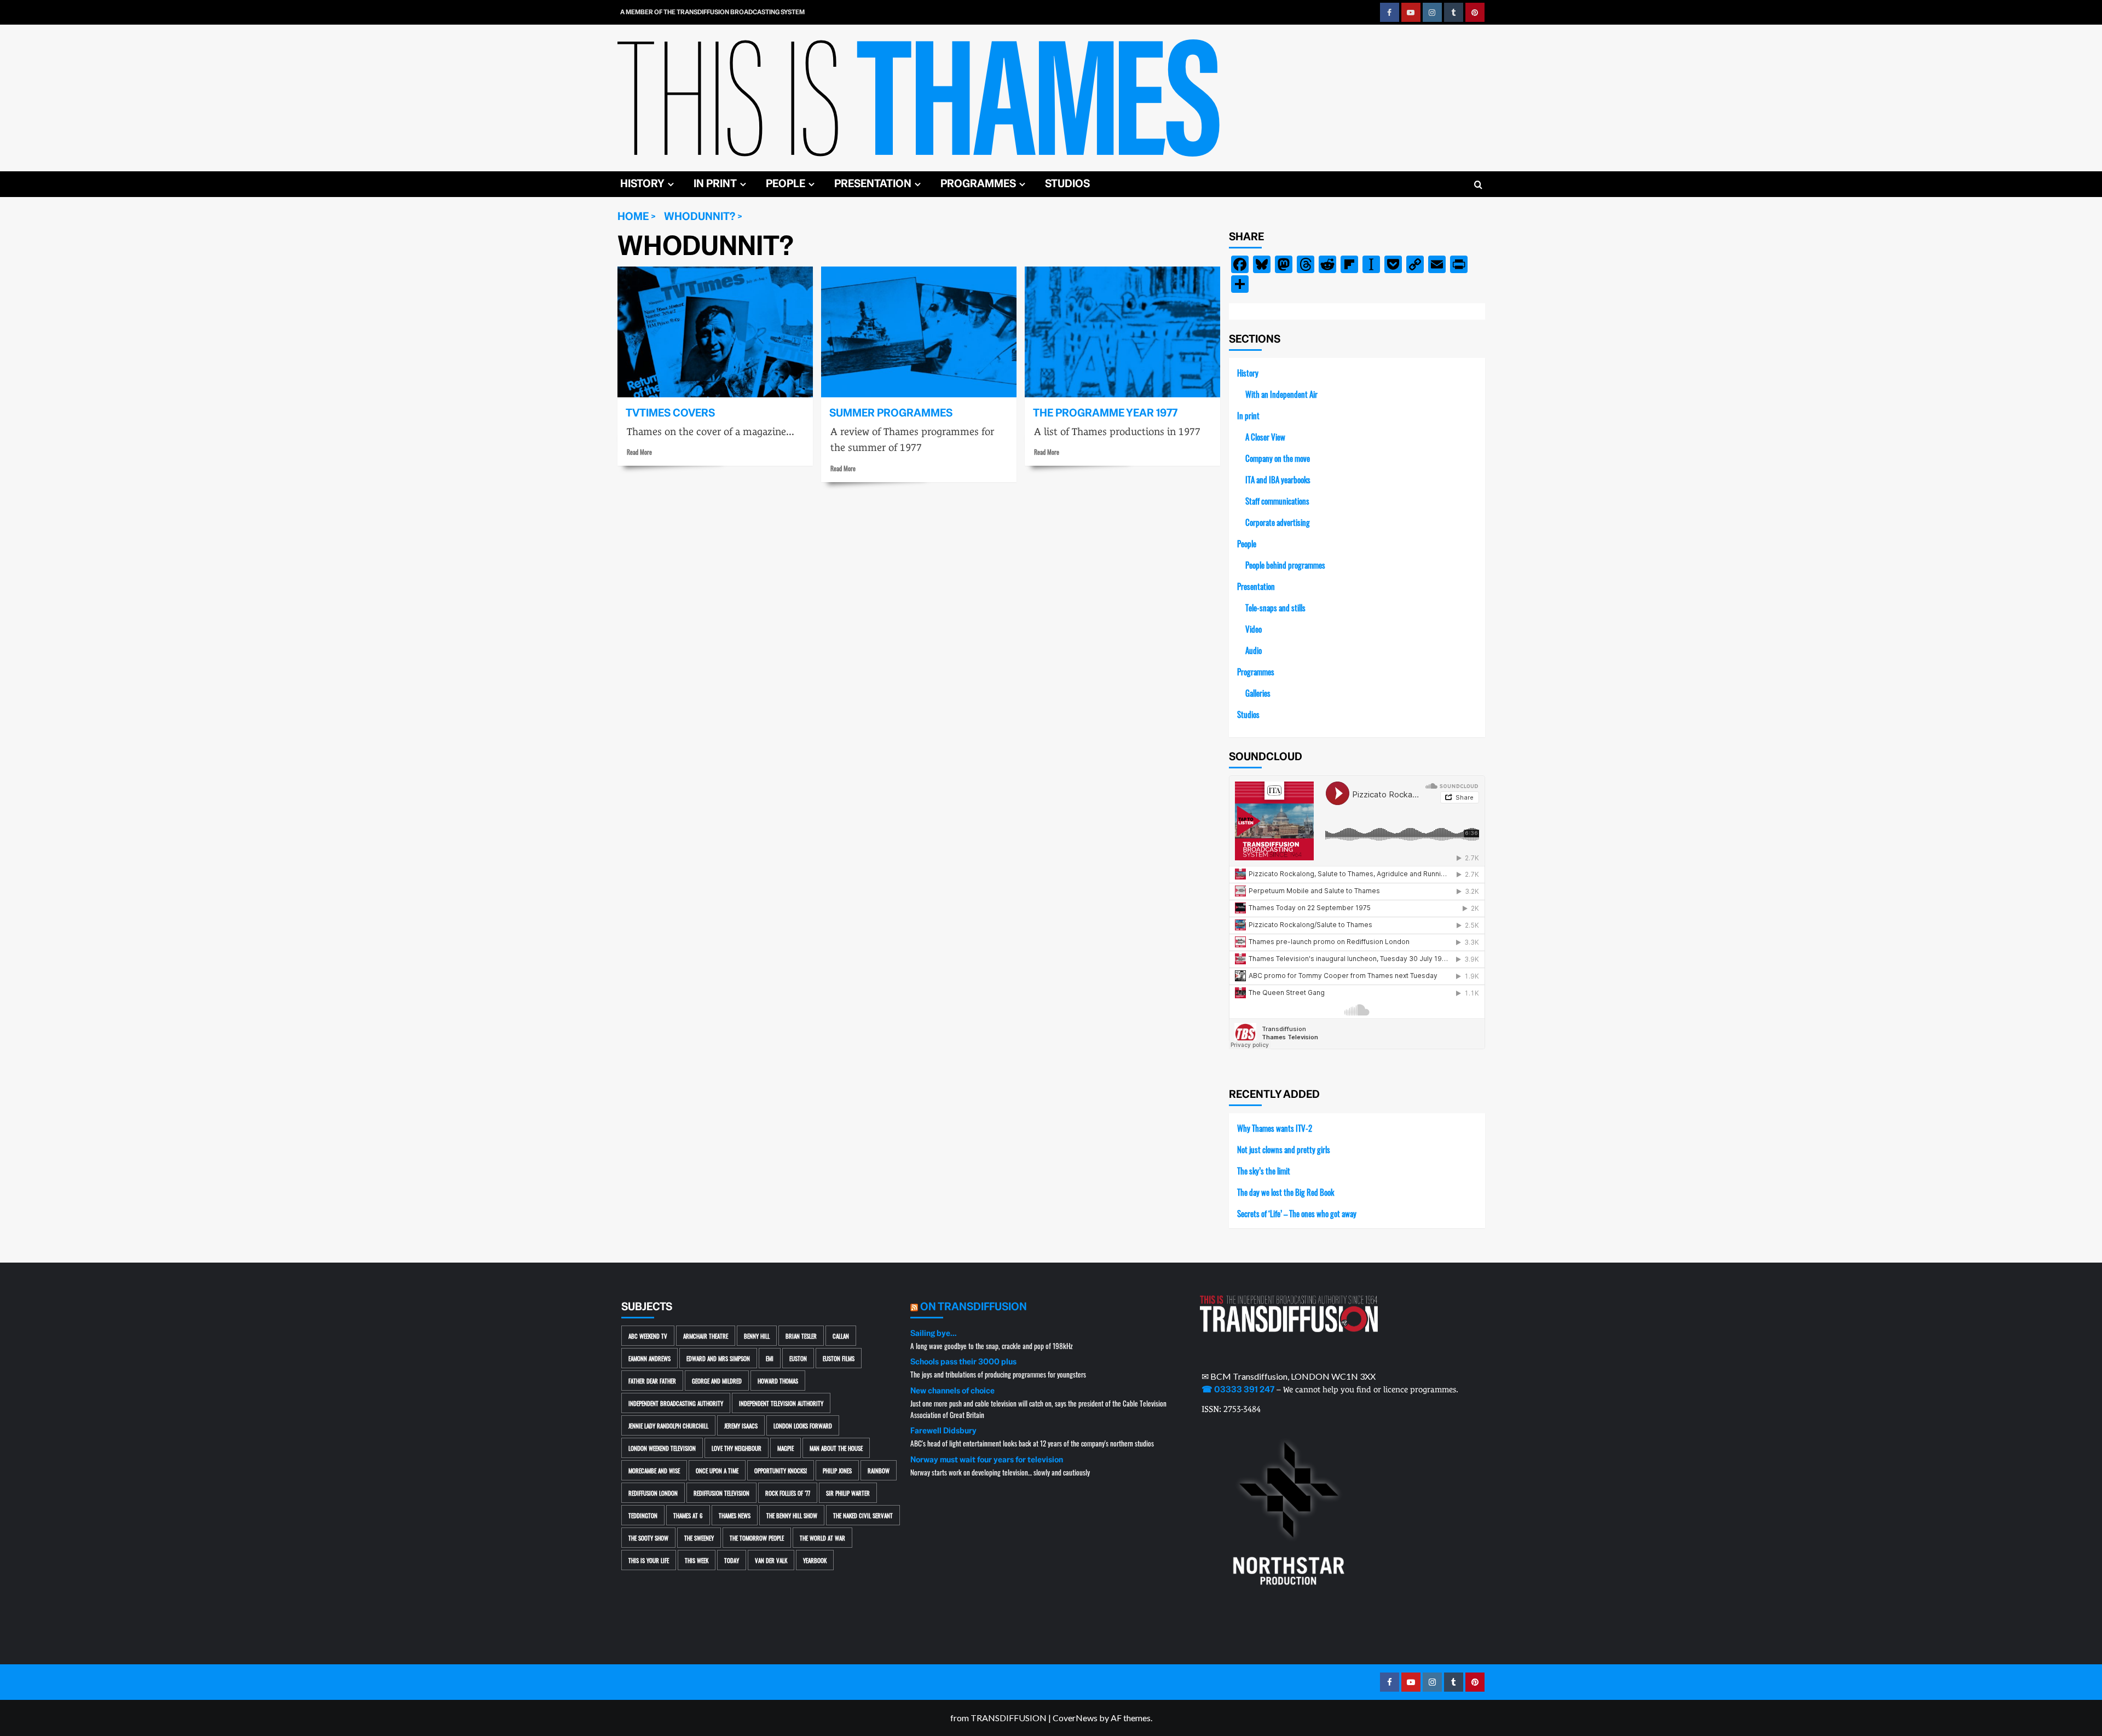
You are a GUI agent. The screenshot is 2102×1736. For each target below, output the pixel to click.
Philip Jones (837, 1470)
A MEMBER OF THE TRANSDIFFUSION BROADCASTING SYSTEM (712, 12)
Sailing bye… (933, 1333)
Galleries (1258, 693)
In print (715, 184)
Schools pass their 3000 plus (963, 1362)
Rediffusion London (653, 1493)
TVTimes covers (670, 413)
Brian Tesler (801, 1336)
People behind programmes (1285, 565)
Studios (1067, 184)
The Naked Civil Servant (863, 1515)
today (732, 1560)
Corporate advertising (1278, 522)
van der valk (771, 1560)
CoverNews (1075, 1718)
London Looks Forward (803, 1425)
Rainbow (879, 1470)
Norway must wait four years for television (987, 1460)
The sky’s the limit (1264, 1170)
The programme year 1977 (1105, 413)
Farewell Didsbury (943, 1431)
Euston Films (839, 1358)
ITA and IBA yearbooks (1278, 479)
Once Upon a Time (717, 1470)
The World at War (822, 1538)
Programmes (978, 184)
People (786, 184)
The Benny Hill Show (792, 1515)
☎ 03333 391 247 (1238, 1390)
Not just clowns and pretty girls (1284, 1149)
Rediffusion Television (721, 1493)
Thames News (735, 1515)
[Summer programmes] (919, 332)
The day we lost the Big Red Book (1286, 1192)
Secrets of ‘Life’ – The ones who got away (1297, 1213)
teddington (643, 1515)
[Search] (1478, 185)
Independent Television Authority (781, 1403)
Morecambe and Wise (654, 1470)
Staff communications (1277, 500)
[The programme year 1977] (1122, 332)
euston (798, 1358)
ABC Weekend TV (648, 1336)
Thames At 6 (688, 1515)
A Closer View (1265, 436)
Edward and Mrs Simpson (718, 1358)
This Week (697, 1560)
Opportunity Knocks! (781, 1470)
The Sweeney (699, 1538)
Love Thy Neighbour (737, 1448)
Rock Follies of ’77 (788, 1493)
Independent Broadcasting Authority (676, 1403)
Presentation (873, 184)
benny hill (757, 1336)
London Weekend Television (662, 1448)
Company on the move (1278, 458)
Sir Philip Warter (848, 1493)
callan (841, 1336)
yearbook (815, 1560)
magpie (786, 1448)
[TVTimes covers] (715, 332)
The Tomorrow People (757, 1538)
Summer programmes (891, 413)
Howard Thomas (778, 1381)
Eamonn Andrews (649, 1358)
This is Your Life (649, 1560)
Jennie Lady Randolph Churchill (668, 1425)
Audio (1254, 650)
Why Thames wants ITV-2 (1275, 1128)
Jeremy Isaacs (741, 1425)
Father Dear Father (652, 1381)
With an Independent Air (1281, 394)
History (642, 184)
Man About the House (836, 1448)
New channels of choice (952, 1391)
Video (1254, 629)
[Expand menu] (671, 184)
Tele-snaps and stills (1275, 607)
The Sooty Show (648, 1538)
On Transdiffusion (974, 1307)
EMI (770, 1358)
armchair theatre (706, 1336)
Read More (639, 452)
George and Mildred (717, 1381)
